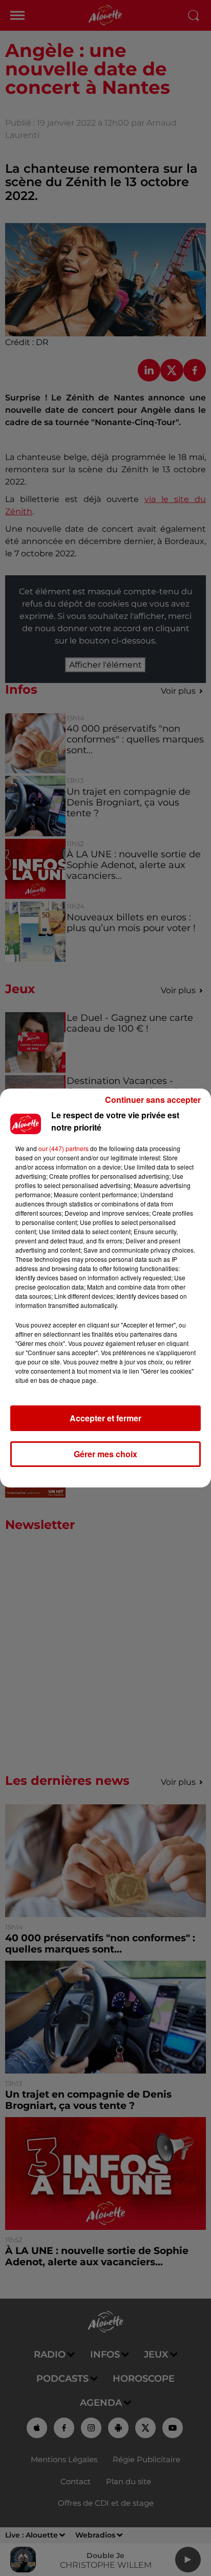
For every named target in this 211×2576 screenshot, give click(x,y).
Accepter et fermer (105, 1418)
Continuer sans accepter (153, 1100)
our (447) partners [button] (64, 1148)
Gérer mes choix (105, 1454)
